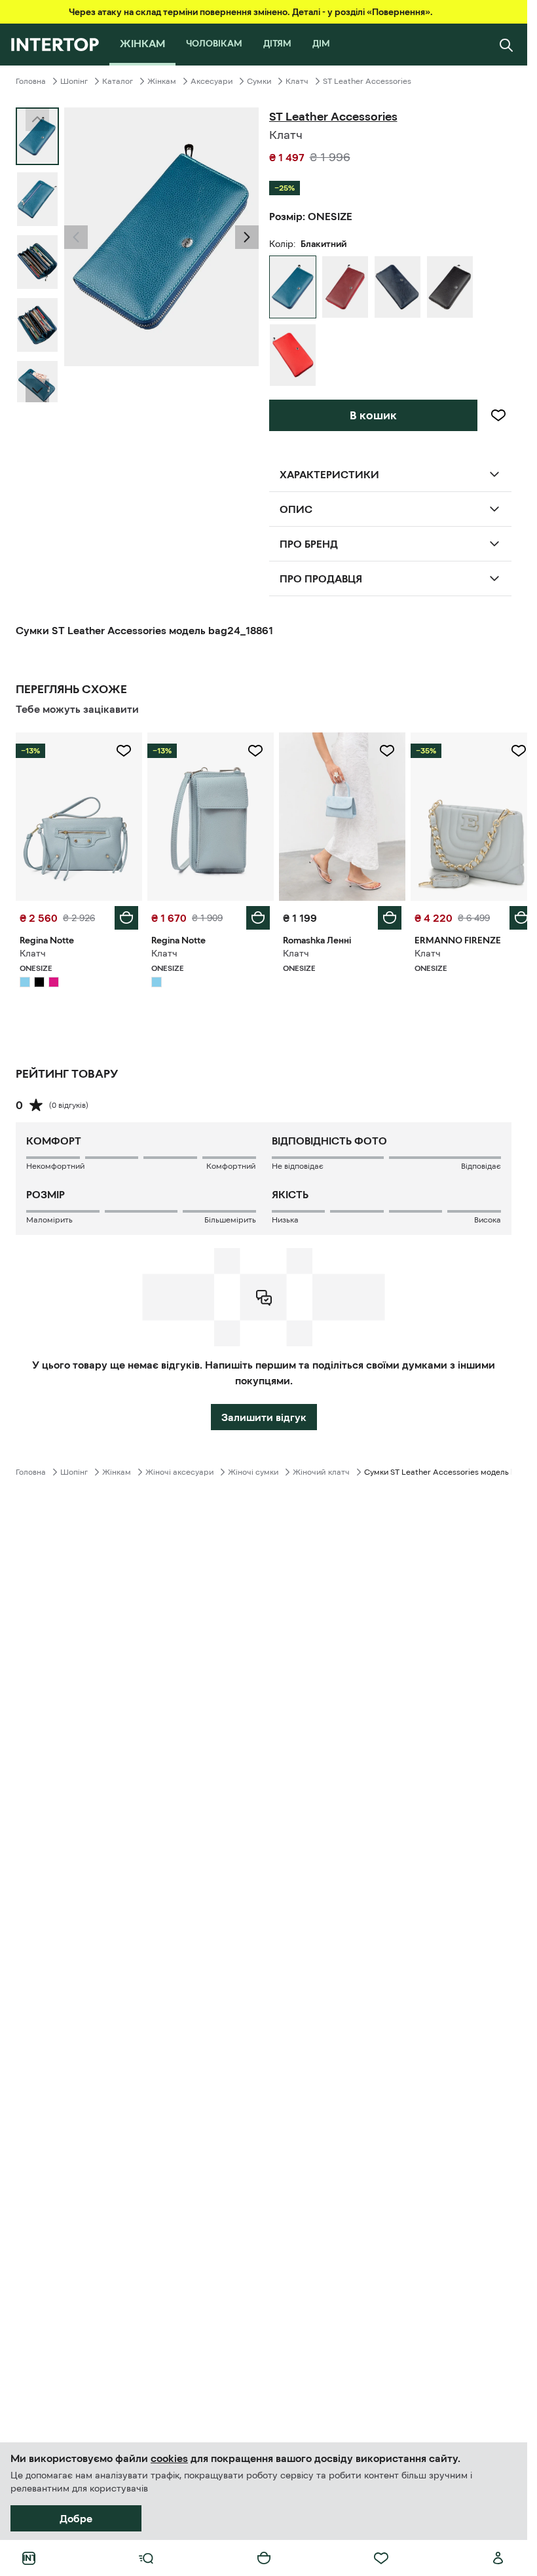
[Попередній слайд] (76, 237)
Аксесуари (212, 81)
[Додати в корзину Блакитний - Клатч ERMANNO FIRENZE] (511, 915)
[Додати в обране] (498, 415)
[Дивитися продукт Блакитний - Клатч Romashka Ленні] (336, 815)
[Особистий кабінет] (498, 2558)
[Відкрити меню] (146, 2558)
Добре (76, 2518)
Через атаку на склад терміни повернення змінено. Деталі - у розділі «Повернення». (251, 12)
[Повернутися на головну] (55, 45)
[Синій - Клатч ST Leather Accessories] (398, 287)
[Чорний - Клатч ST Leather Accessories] (450, 287)
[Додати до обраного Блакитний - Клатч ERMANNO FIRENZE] (509, 751)
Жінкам (162, 81)
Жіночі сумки (253, 1469)
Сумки (259, 81)
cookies (169, 2458)
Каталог (118, 81)
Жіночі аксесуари (179, 1469)
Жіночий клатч (321, 1469)
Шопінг (74, 81)
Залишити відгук (264, 1414)
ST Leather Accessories (367, 81)
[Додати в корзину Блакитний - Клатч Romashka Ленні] (382, 915)
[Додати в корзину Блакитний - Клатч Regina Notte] (124, 915)
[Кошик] (264, 2558)
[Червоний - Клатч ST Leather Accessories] (345, 287)
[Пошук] (506, 45)
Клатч (297, 81)
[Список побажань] (381, 2558)
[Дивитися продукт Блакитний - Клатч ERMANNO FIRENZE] (465, 815)
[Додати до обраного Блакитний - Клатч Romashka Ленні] (380, 751)
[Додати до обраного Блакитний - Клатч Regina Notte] (121, 751)
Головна (31, 81)
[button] (76, 237)
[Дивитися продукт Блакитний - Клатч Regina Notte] (78, 815)
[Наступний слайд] (37, 390)
